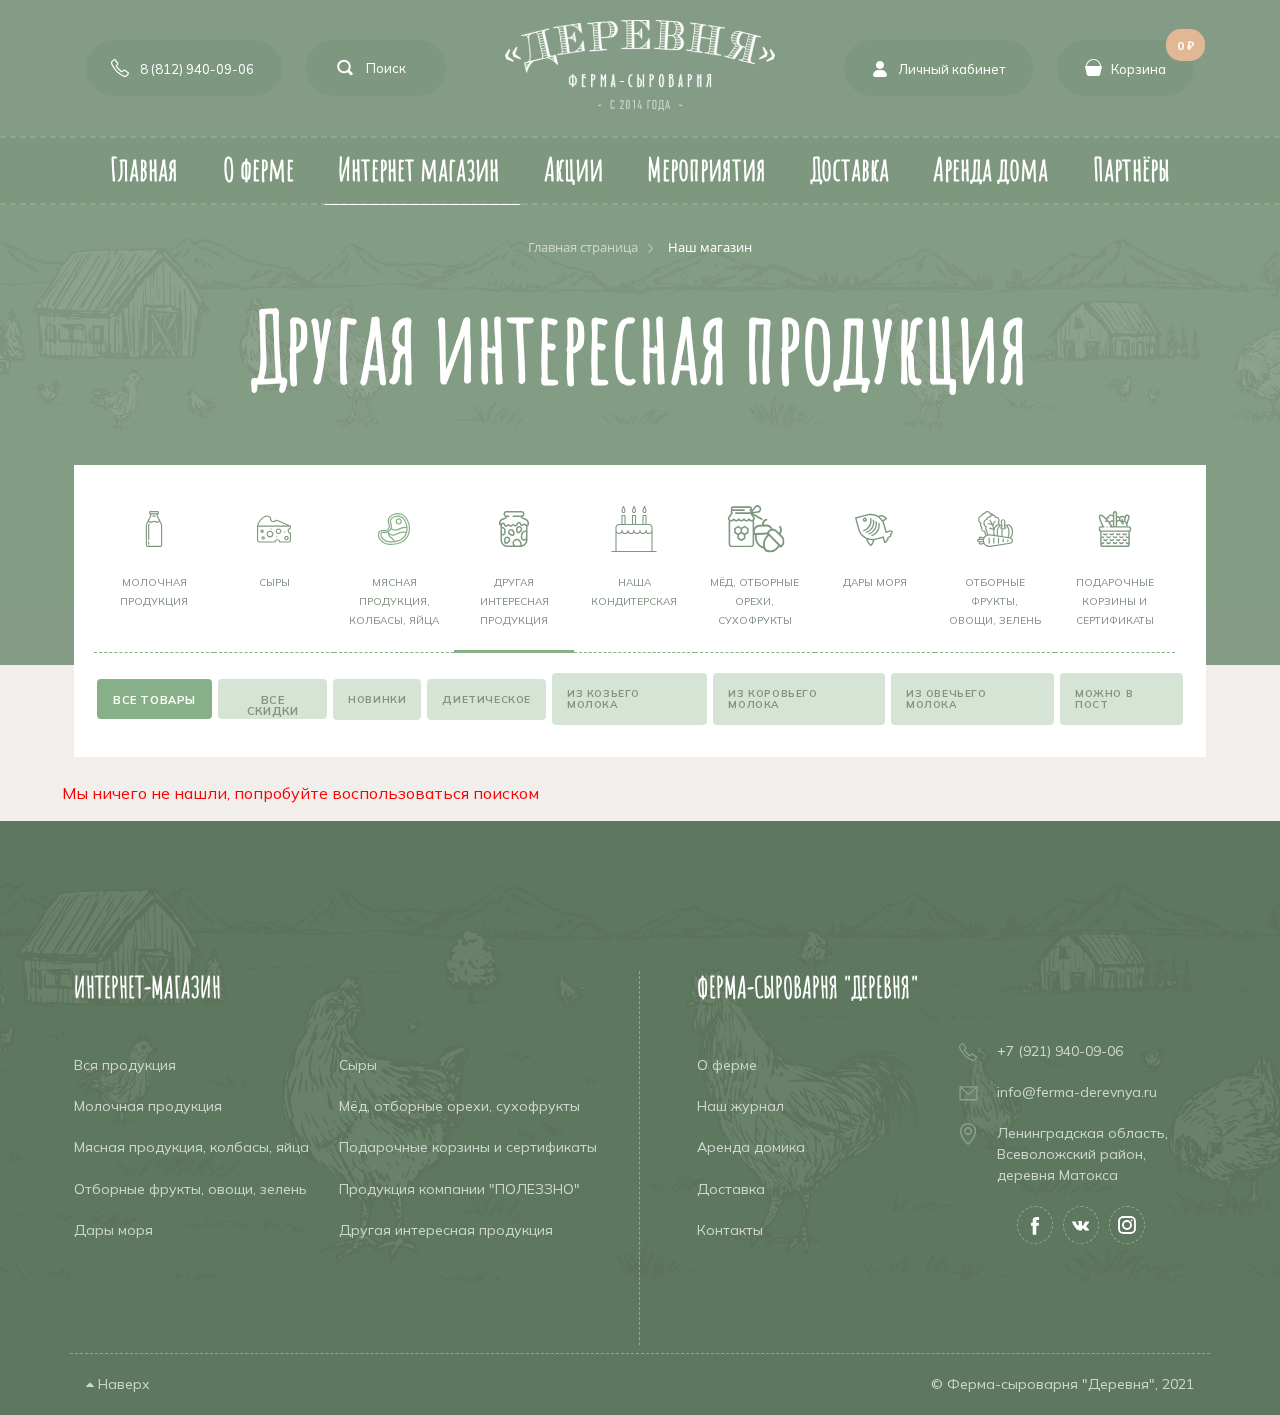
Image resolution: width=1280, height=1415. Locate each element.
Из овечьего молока (946, 699)
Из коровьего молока (772, 699)
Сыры (274, 582)
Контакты (730, 1230)
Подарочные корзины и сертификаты (1115, 601)
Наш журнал (740, 1106)
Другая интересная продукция (514, 601)
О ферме (727, 1065)
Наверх (122, 1384)
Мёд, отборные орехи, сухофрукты (754, 601)
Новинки (377, 699)
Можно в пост (1104, 699)
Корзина (1152, 58)
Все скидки (273, 705)
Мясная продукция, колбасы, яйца (394, 601)
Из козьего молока (603, 699)
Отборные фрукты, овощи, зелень (995, 601)
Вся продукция (125, 1065)
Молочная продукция (154, 592)
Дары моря (875, 582)
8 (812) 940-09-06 (197, 69)
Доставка (731, 1189)
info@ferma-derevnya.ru (1077, 1092)
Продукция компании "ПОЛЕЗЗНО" (459, 1189)
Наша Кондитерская (634, 592)
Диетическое (486, 699)
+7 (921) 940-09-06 (1060, 1051)
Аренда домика (751, 1147)
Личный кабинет (951, 69)
